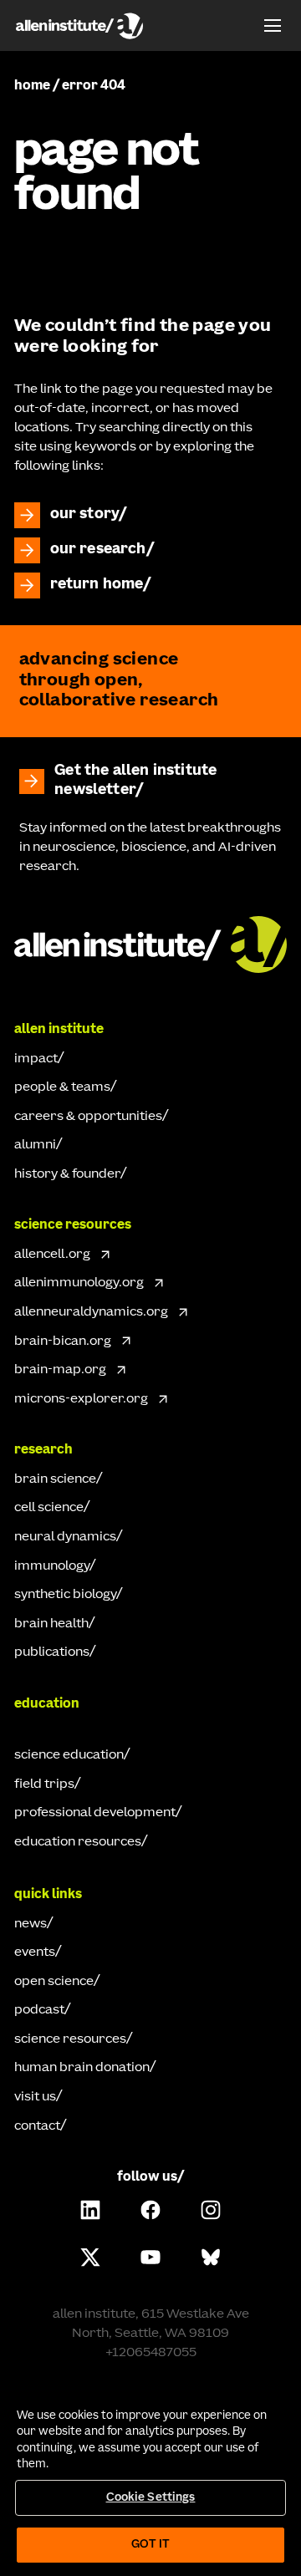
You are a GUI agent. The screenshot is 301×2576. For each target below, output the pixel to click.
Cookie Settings (151, 2498)
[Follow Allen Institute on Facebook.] (150, 2210)
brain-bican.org (63, 1341)
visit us (35, 2097)
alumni (35, 1145)
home (32, 86)
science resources (70, 2039)
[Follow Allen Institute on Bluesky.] (211, 2257)
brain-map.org (60, 1370)
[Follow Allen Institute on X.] (90, 2257)
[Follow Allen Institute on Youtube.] (150, 2257)
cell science (49, 1508)
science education (69, 1755)
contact (37, 2126)
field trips (44, 1784)
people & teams (62, 1087)
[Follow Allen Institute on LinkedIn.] (90, 2210)
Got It (151, 2545)
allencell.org (52, 1255)
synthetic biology (65, 1595)
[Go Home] (150, 942)
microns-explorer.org (81, 1399)
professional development (95, 1813)
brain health (51, 1624)
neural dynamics (65, 1537)
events (35, 1952)
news (31, 1924)
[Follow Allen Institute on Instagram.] (211, 2210)
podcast (39, 2010)
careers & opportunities (88, 1117)
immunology (52, 1566)
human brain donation (82, 2068)
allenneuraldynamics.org (91, 1312)
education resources (78, 1842)
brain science (55, 1479)
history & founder (67, 1174)
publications (52, 1652)
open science (54, 1982)
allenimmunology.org (79, 1283)
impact (36, 1059)
